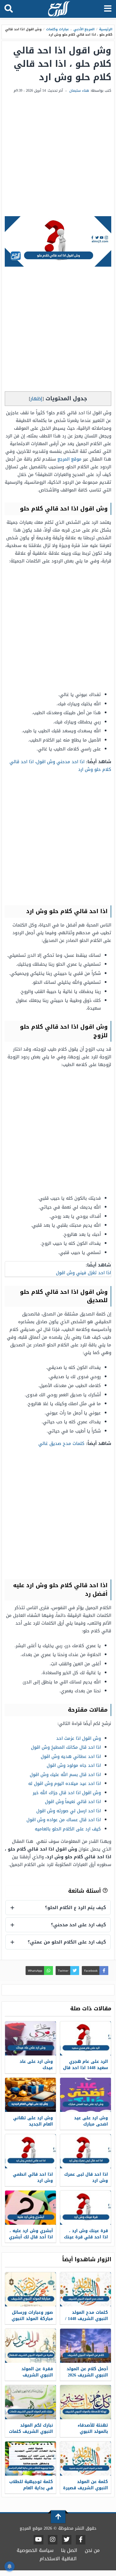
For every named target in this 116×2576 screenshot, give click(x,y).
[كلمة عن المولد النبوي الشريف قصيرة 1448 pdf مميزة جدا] (86, 2459)
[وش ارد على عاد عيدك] (30, 2038)
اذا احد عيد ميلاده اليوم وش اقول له (65, 1783)
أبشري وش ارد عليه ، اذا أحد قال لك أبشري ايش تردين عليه (31, 2237)
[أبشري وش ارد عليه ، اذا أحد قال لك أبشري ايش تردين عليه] (30, 2208)
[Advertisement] (58, 155)
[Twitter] (67, 2540)
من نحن (92, 2550)
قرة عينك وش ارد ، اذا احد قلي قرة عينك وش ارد (86, 2237)
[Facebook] (81, 2540)
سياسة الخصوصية (35, 2550)
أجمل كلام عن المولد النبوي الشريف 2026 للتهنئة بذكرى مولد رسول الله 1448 (87, 2378)
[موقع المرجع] (59, 9)
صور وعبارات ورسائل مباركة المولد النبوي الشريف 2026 (32, 2319)
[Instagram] (53, 2540)
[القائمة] (108, 9)
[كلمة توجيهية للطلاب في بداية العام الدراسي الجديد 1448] (30, 2459)
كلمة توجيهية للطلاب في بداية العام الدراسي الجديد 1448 (31, 2488)
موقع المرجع (69, 459)
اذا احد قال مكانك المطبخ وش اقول (66, 1747)
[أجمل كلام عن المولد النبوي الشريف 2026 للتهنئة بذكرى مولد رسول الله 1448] (86, 2346)
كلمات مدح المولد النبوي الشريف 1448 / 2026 (87, 2319)
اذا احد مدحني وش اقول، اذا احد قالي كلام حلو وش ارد (60, 766)
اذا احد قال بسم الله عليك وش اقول (65, 1775)
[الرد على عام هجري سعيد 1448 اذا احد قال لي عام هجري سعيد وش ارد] (86, 2038)
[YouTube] (39, 2540)
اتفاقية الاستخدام (58, 2559)
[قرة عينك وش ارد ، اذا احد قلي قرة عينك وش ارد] (86, 2208)
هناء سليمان (79, 91)
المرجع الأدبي (84, 29)
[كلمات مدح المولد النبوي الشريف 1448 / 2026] (86, 2289)
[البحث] (9, 9)
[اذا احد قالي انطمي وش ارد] (30, 2151)
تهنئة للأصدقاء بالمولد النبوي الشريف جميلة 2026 (88, 2432)
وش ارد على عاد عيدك (36, 2065)
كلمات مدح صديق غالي (61, 1443)
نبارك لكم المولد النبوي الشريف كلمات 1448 (31, 2432)
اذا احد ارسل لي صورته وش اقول (69, 1811)
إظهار (36, 399)
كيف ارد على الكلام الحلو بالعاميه (68, 1829)
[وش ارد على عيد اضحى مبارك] (86, 2095)
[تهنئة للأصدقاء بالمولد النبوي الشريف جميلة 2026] (86, 2402)
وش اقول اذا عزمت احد (79, 1738)
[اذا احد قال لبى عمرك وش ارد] (86, 2151)
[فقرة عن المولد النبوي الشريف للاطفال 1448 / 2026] (30, 2346)
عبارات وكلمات (57, 29)
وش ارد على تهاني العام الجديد (33, 2121)
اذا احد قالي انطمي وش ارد (33, 2177)
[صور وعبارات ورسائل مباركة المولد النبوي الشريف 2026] (30, 2289)
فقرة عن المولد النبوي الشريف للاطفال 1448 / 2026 (34, 2375)
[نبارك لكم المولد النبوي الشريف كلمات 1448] (30, 2402)
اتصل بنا (69, 2550)
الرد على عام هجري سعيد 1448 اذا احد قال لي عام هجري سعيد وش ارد (86, 2071)
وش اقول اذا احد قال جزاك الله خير (67, 1793)
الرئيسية (106, 29)
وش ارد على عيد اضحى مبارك (91, 2121)
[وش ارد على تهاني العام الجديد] (30, 2095)
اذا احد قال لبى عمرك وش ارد (86, 2177)
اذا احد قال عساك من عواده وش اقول (64, 1820)
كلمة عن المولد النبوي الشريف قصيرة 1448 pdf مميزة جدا (86, 2488)
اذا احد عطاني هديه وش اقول (71, 1756)
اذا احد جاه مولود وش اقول (74, 1765)
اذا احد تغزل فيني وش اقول (83, 1273)
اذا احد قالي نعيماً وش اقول (73, 1802)
